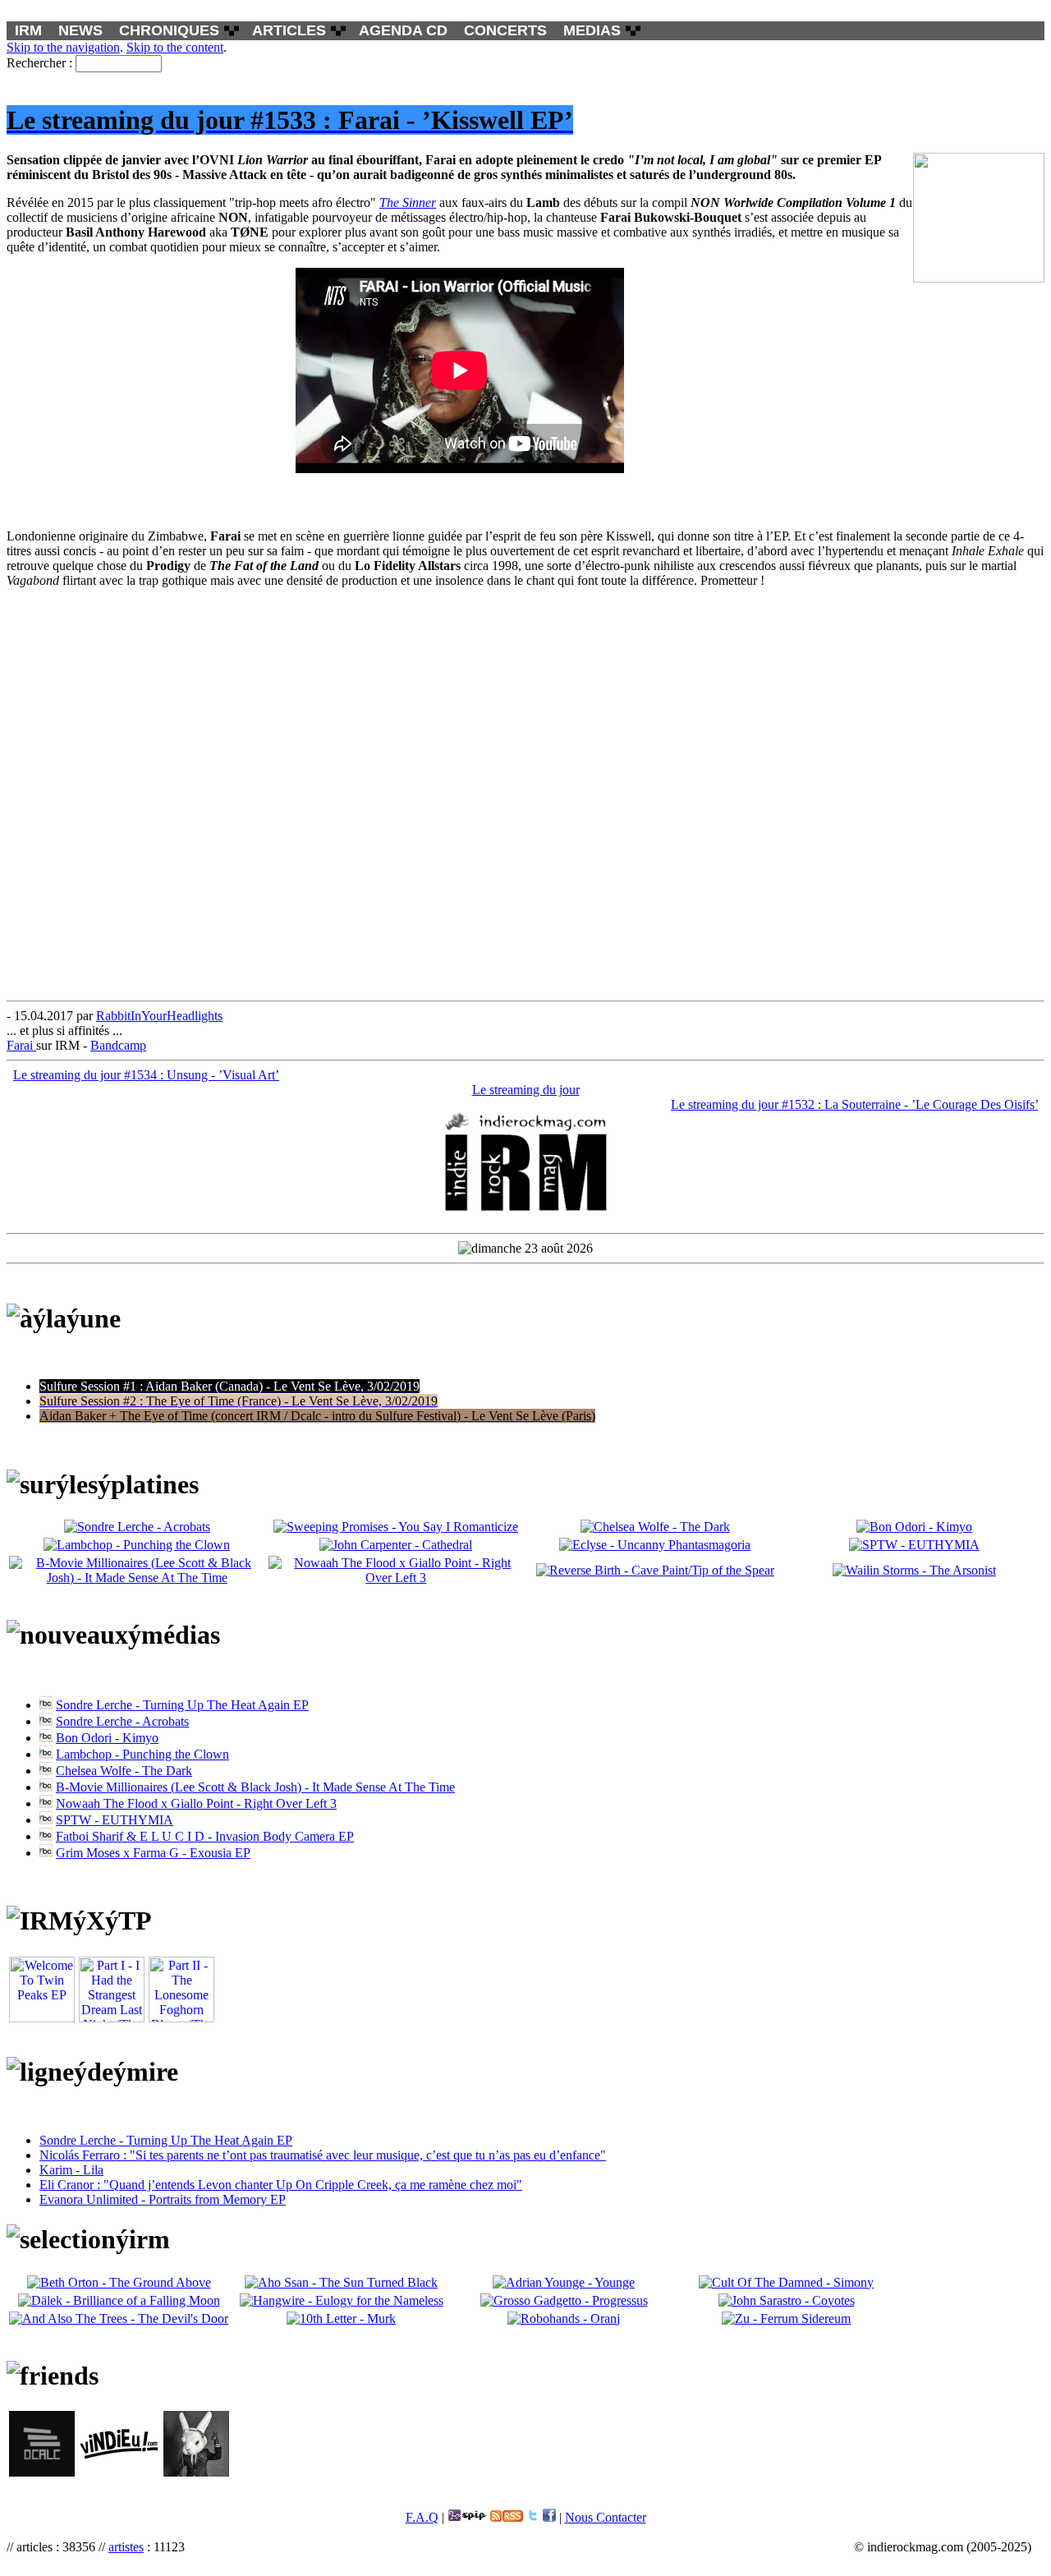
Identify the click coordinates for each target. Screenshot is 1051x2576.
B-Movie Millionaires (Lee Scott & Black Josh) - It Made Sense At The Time (255, 1787)
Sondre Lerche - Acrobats (122, 1721)
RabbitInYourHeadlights (159, 1016)
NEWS (80, 30)
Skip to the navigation (63, 47)
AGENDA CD (403, 30)
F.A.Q (422, 2517)
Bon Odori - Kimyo (107, 1738)
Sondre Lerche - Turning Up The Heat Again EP (182, 1705)
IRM (28, 30)
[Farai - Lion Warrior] (460, 469)
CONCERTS (505, 30)
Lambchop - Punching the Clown (142, 1754)
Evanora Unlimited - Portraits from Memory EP (163, 2199)
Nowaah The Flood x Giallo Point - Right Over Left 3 (196, 1803)
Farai (21, 1045)
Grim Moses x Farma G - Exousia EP (153, 1853)
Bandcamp (118, 1045)
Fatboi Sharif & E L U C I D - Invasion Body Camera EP (205, 1836)
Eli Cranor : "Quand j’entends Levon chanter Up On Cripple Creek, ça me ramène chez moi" (281, 2185)
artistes (126, 2547)
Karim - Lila (71, 2170)
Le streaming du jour (526, 1090)
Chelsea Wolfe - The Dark (124, 1771)
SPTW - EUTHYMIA (115, 1820)
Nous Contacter (606, 2517)
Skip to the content (175, 47)
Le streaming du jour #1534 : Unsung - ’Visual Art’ (146, 1075)
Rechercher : (39, 63)
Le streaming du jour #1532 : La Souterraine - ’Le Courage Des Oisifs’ (854, 1104)
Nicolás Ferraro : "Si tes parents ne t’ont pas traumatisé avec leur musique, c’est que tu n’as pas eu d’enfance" (323, 2155)
